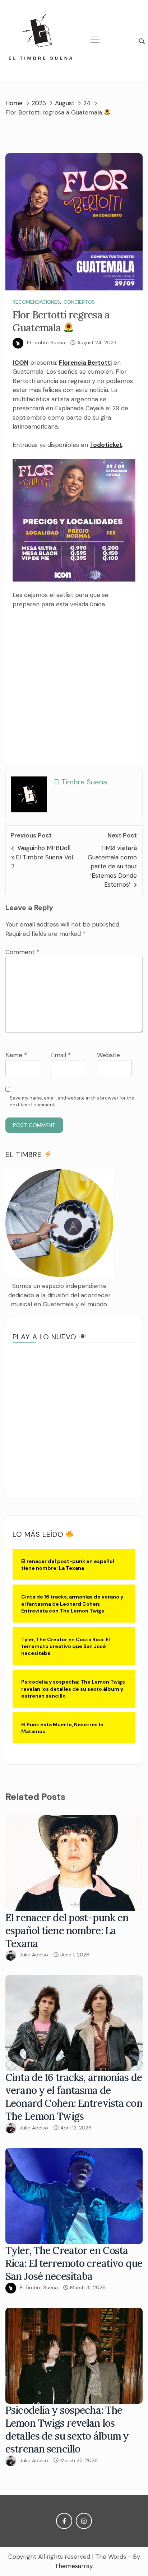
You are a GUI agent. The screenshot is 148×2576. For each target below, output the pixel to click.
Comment (22, 952)
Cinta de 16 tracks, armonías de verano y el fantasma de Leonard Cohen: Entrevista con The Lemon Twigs (74, 2097)
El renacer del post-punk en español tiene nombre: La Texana (67, 1931)
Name (16, 1055)
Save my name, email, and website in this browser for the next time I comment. (72, 1102)
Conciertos (79, 302)
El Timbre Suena (46, 342)
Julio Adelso (34, 1955)
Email (61, 1055)
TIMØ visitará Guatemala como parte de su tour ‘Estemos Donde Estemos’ (112, 866)
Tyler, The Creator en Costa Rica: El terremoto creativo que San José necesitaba (74, 2263)
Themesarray (73, 2566)
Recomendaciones (36, 302)
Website (108, 1055)
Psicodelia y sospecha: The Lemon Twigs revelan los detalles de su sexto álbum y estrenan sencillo (67, 2430)
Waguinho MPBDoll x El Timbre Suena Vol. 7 (43, 857)
